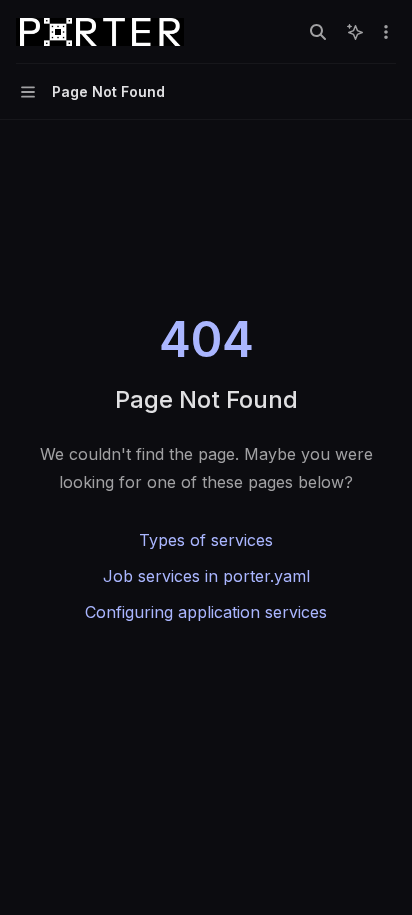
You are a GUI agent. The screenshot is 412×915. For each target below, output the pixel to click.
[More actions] (386, 32)
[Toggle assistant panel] (355, 32)
